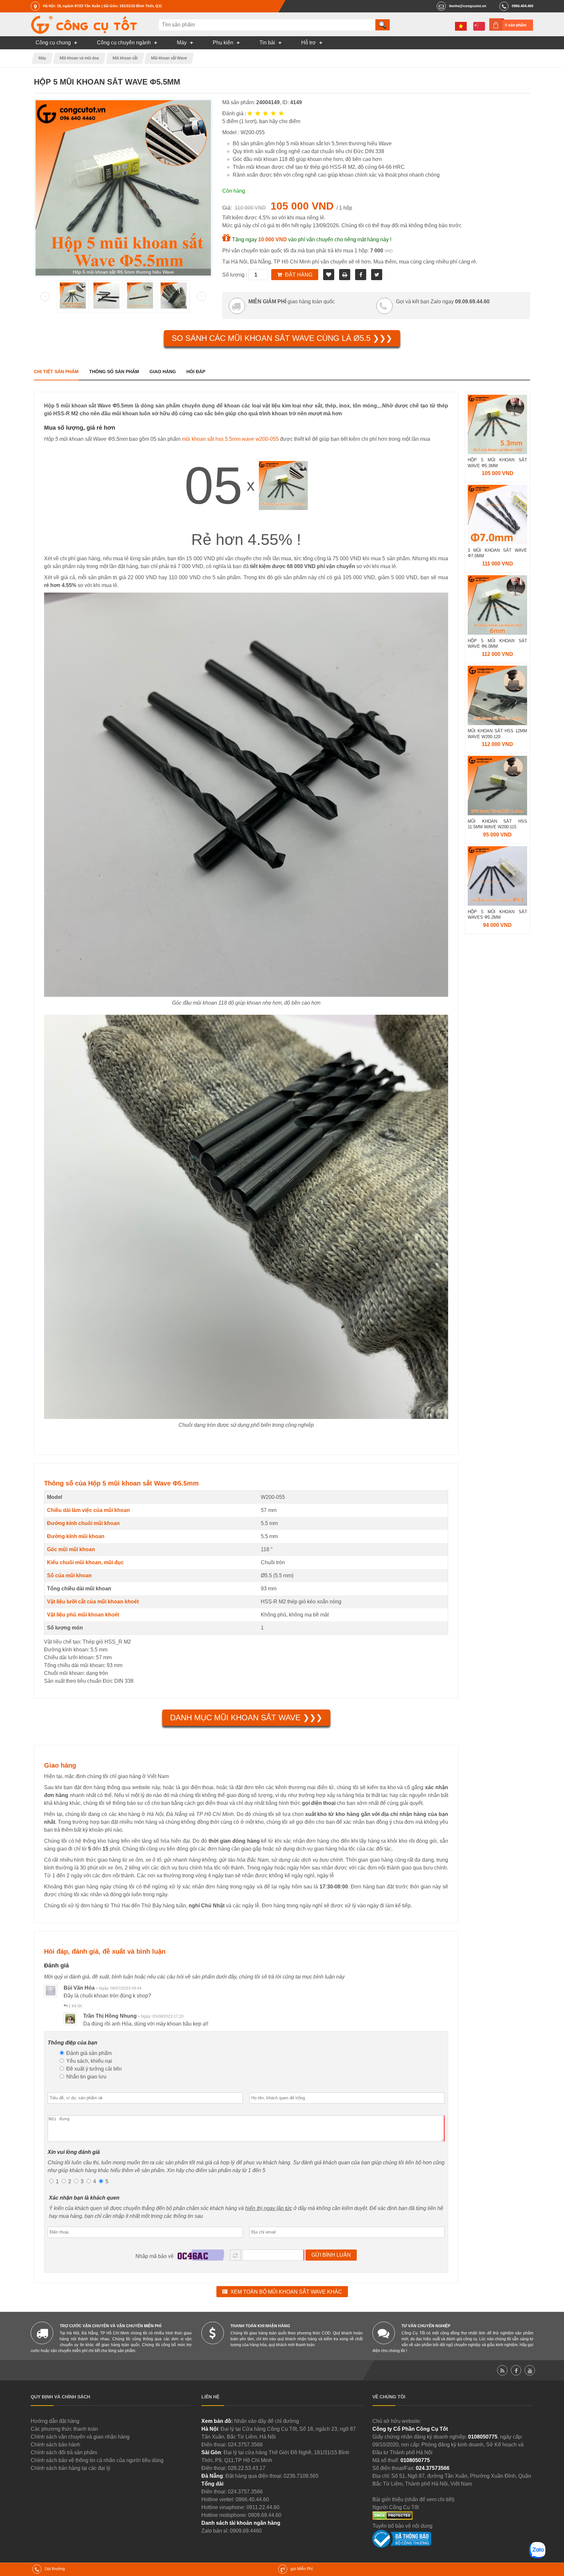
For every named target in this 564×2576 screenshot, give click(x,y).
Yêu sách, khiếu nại (88, 2061)
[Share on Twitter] (377, 275)
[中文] (479, 26)
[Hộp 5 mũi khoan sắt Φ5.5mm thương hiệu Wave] (73, 307)
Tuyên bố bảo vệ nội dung (402, 2526)
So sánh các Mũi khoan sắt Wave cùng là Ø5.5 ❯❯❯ (282, 338)
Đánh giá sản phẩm (88, 2053)
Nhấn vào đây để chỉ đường (266, 2421)
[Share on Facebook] (361, 275)
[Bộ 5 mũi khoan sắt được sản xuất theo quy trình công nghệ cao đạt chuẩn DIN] (106, 307)
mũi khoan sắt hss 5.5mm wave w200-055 (230, 439)
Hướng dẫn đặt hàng (55, 2421)
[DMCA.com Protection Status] (392, 2518)
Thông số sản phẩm (114, 372)
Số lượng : (235, 275)
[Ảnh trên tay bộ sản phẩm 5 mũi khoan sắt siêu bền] (174, 307)
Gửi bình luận (331, 2255)
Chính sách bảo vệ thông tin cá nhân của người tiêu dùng (97, 2460)
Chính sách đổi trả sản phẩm (64, 2452)
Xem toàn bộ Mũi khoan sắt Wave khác (286, 2292)
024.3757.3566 (245, 2445)
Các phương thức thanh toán (64, 2429)
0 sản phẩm (516, 25)
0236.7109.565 (301, 2476)
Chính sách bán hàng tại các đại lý (70, 2468)
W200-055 (273, 1497)
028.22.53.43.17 (247, 2468)
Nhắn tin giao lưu (86, 2077)
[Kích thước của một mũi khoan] (140, 307)
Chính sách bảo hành (55, 2445)
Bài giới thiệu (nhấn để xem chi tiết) (413, 2499)
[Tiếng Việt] (461, 26)
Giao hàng (163, 372)
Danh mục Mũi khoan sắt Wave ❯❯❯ (246, 1717)
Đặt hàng (299, 275)
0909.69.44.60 (265, 2515)
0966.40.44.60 (252, 2499)
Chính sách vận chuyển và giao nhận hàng (80, 2437)
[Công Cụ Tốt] (84, 32)
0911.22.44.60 (263, 2507)
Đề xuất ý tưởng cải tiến (93, 2069)
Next (201, 296)
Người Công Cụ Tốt (396, 2507)
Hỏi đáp (196, 372)
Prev (45, 296)
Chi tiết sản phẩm (56, 372)
